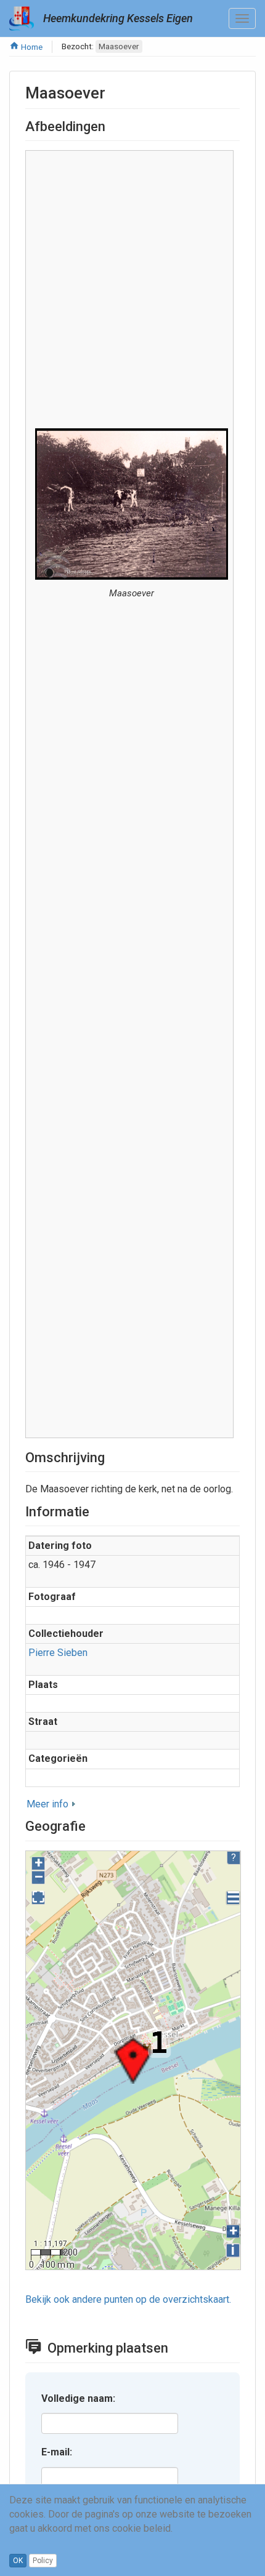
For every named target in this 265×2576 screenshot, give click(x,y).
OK (18, 2561)
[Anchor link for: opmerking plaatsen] (178, 2346)
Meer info (47, 1804)
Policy (43, 2561)
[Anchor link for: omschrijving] (112, 1456)
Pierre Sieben (58, 1653)
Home (31, 47)
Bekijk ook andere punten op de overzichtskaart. (128, 2299)
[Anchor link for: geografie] (92, 1825)
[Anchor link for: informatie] (96, 1510)
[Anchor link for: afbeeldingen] (112, 125)
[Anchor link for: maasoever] (113, 92)
